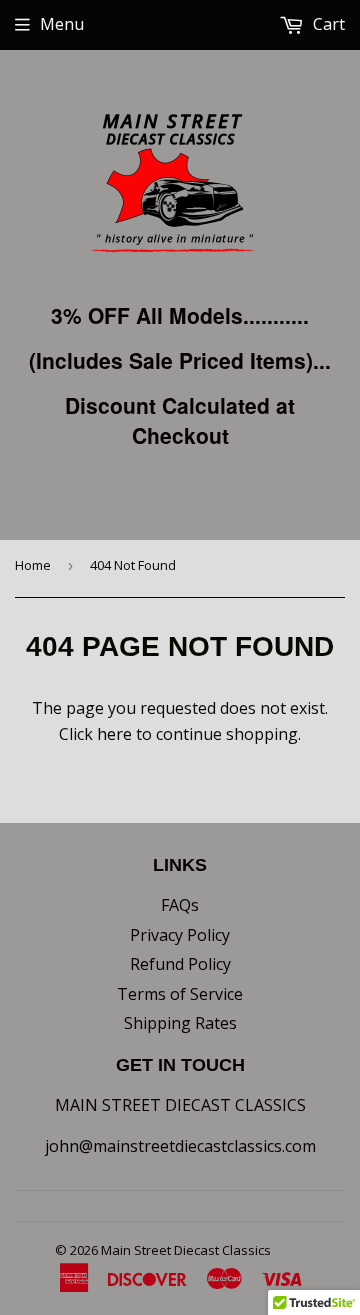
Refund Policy (180, 964)
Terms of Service (180, 994)
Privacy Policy (180, 935)
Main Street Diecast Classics (186, 1250)
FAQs (180, 905)
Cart (327, 24)
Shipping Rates (180, 1023)
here (114, 734)
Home (33, 565)
